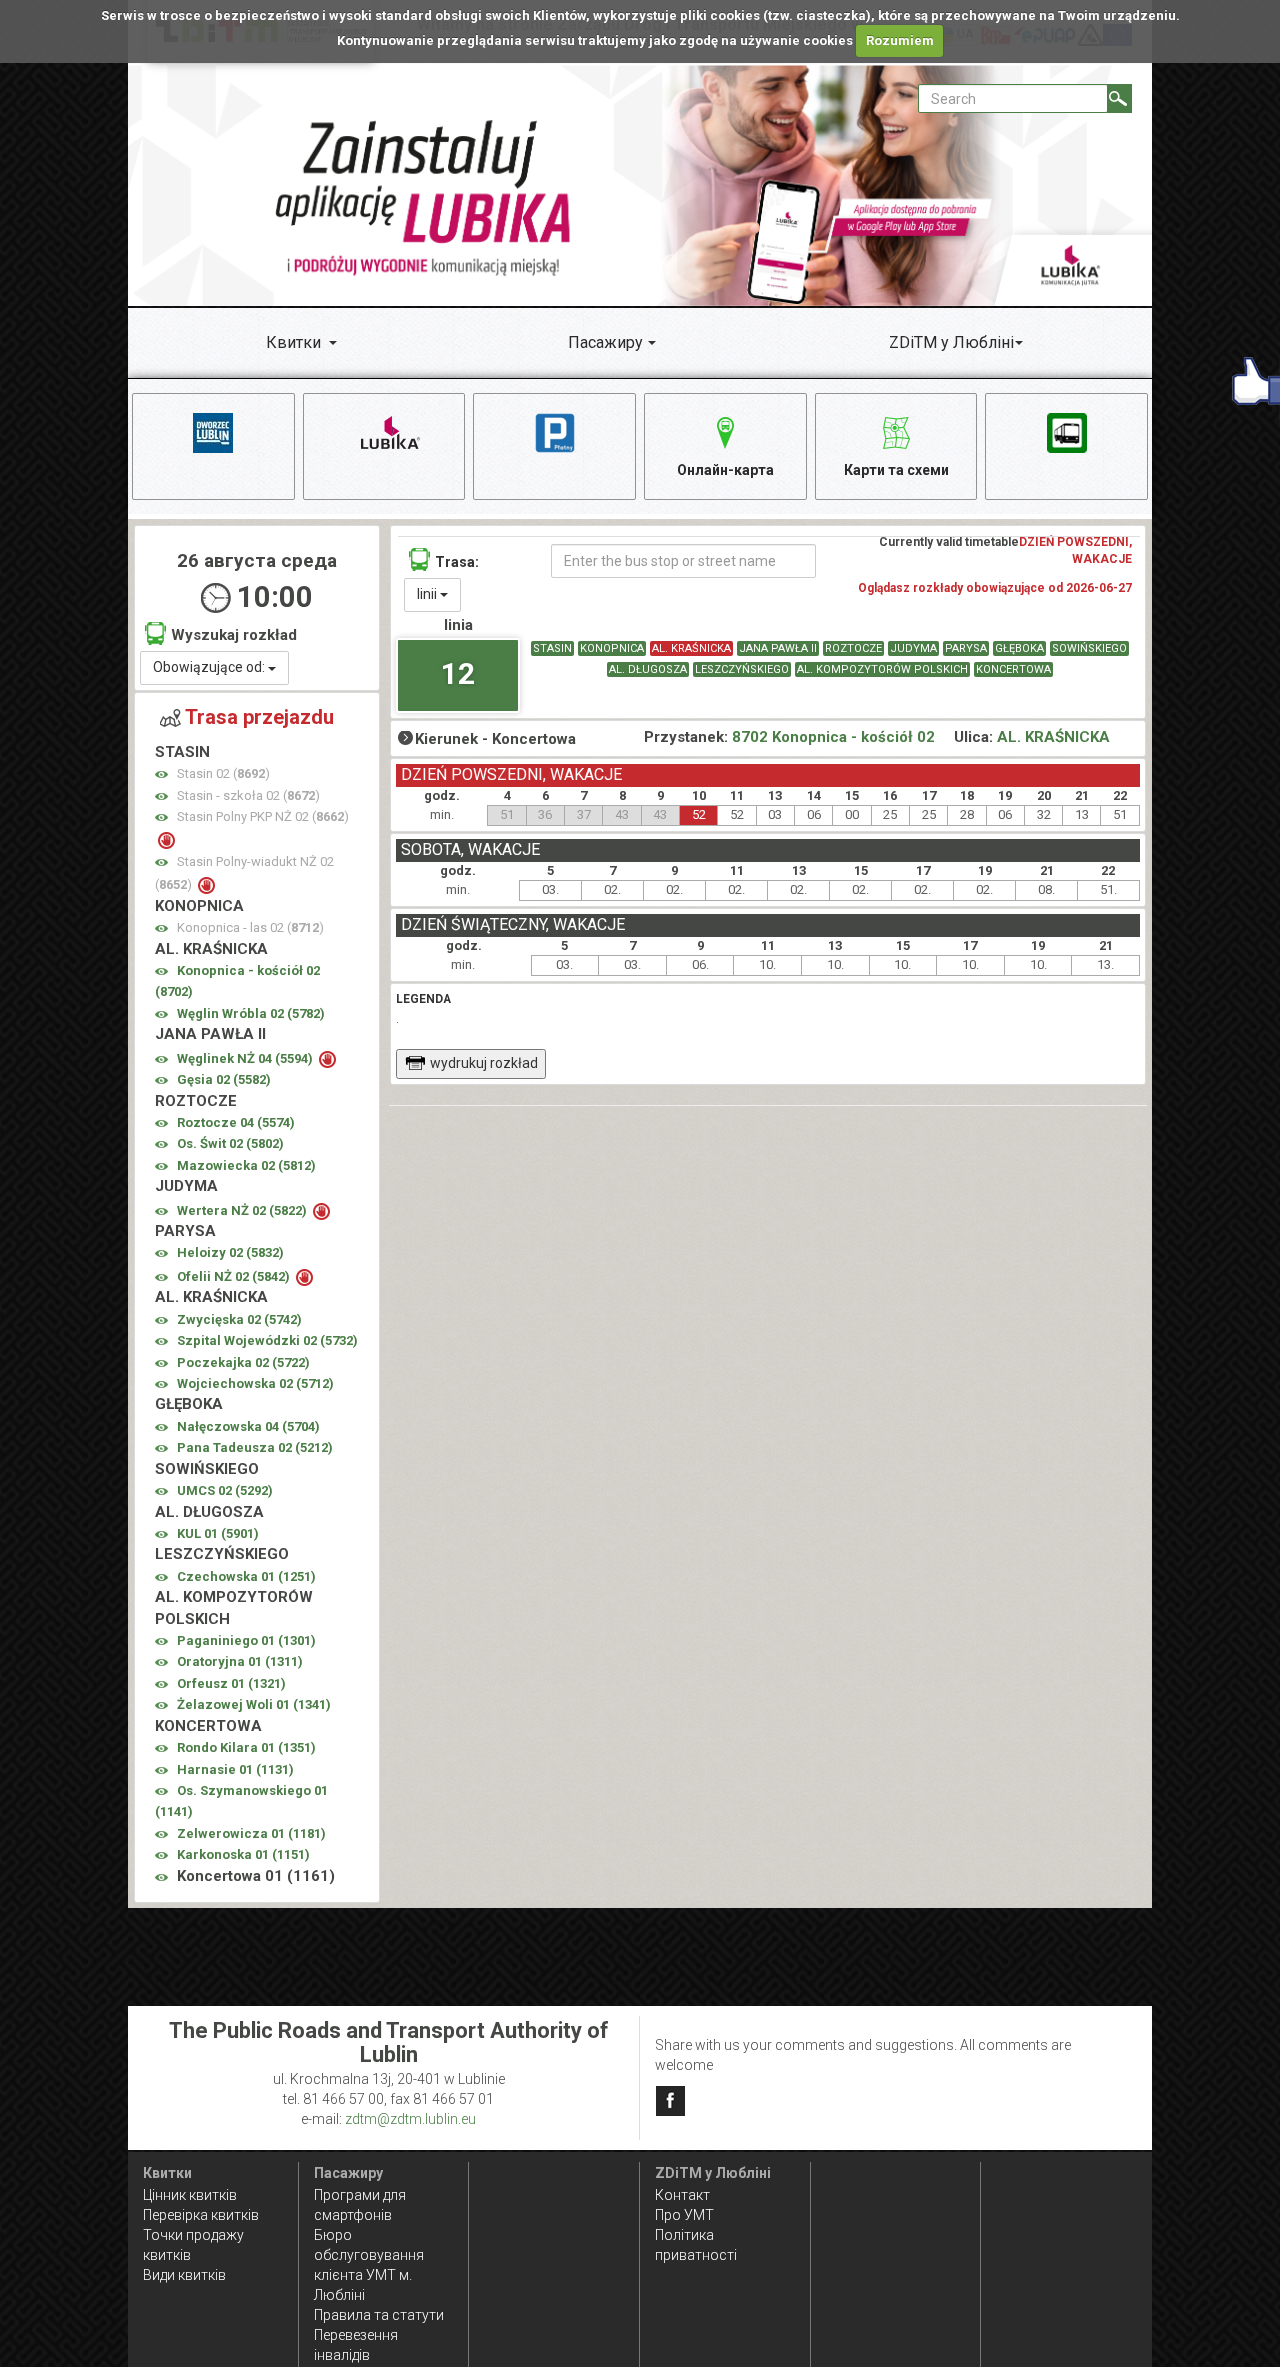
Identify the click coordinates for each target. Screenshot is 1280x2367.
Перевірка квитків (201, 2215)
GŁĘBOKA (1019, 648)
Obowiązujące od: (210, 667)
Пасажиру (605, 342)
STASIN (552, 648)
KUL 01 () (218, 1533)
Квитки (293, 342)
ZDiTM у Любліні (951, 342)
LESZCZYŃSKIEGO (742, 669)
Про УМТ (684, 2215)
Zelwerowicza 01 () (251, 1833)
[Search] (1119, 98)
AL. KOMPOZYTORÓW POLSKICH (882, 669)
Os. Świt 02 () (230, 1143)
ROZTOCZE (853, 648)
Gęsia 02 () (224, 1079)
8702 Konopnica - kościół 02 (833, 737)
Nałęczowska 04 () (248, 1426)
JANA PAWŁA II (778, 648)
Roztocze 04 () (236, 1122)
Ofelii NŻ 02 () (235, 1276)
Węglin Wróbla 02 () (251, 1013)
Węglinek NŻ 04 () (246, 1058)
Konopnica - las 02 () (250, 927)
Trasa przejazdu (259, 717)
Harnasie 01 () (235, 1769)
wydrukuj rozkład (484, 1063)
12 (458, 673)
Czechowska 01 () (246, 1576)
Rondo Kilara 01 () (246, 1747)
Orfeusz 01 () (231, 1683)
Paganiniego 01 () (246, 1640)
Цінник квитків (190, 2195)
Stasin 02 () (223, 773)
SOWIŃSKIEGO (1089, 648)
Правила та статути (379, 2315)
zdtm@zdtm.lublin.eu (410, 2119)
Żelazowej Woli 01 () (254, 1704)
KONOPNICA (612, 648)
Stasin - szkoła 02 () (248, 795)
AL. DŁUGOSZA (648, 669)
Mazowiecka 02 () (246, 1165)
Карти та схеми (896, 470)
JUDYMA (913, 648)
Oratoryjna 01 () (240, 1661)
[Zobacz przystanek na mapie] (161, 774)
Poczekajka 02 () (243, 1362)
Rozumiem (900, 40)
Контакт (682, 2195)
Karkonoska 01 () (243, 1854)
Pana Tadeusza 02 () (255, 1447)
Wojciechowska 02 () (255, 1383)
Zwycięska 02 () (239, 1319)
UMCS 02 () (225, 1490)
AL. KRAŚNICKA (691, 648)
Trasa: (457, 562)
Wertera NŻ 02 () (243, 1210)
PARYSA (966, 648)
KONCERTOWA (1013, 669)
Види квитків (184, 2275)
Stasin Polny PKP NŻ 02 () (263, 816)
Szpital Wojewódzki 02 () (267, 1340)
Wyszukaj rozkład (234, 635)
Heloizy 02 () (230, 1252)
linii (428, 594)
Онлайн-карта (725, 470)
